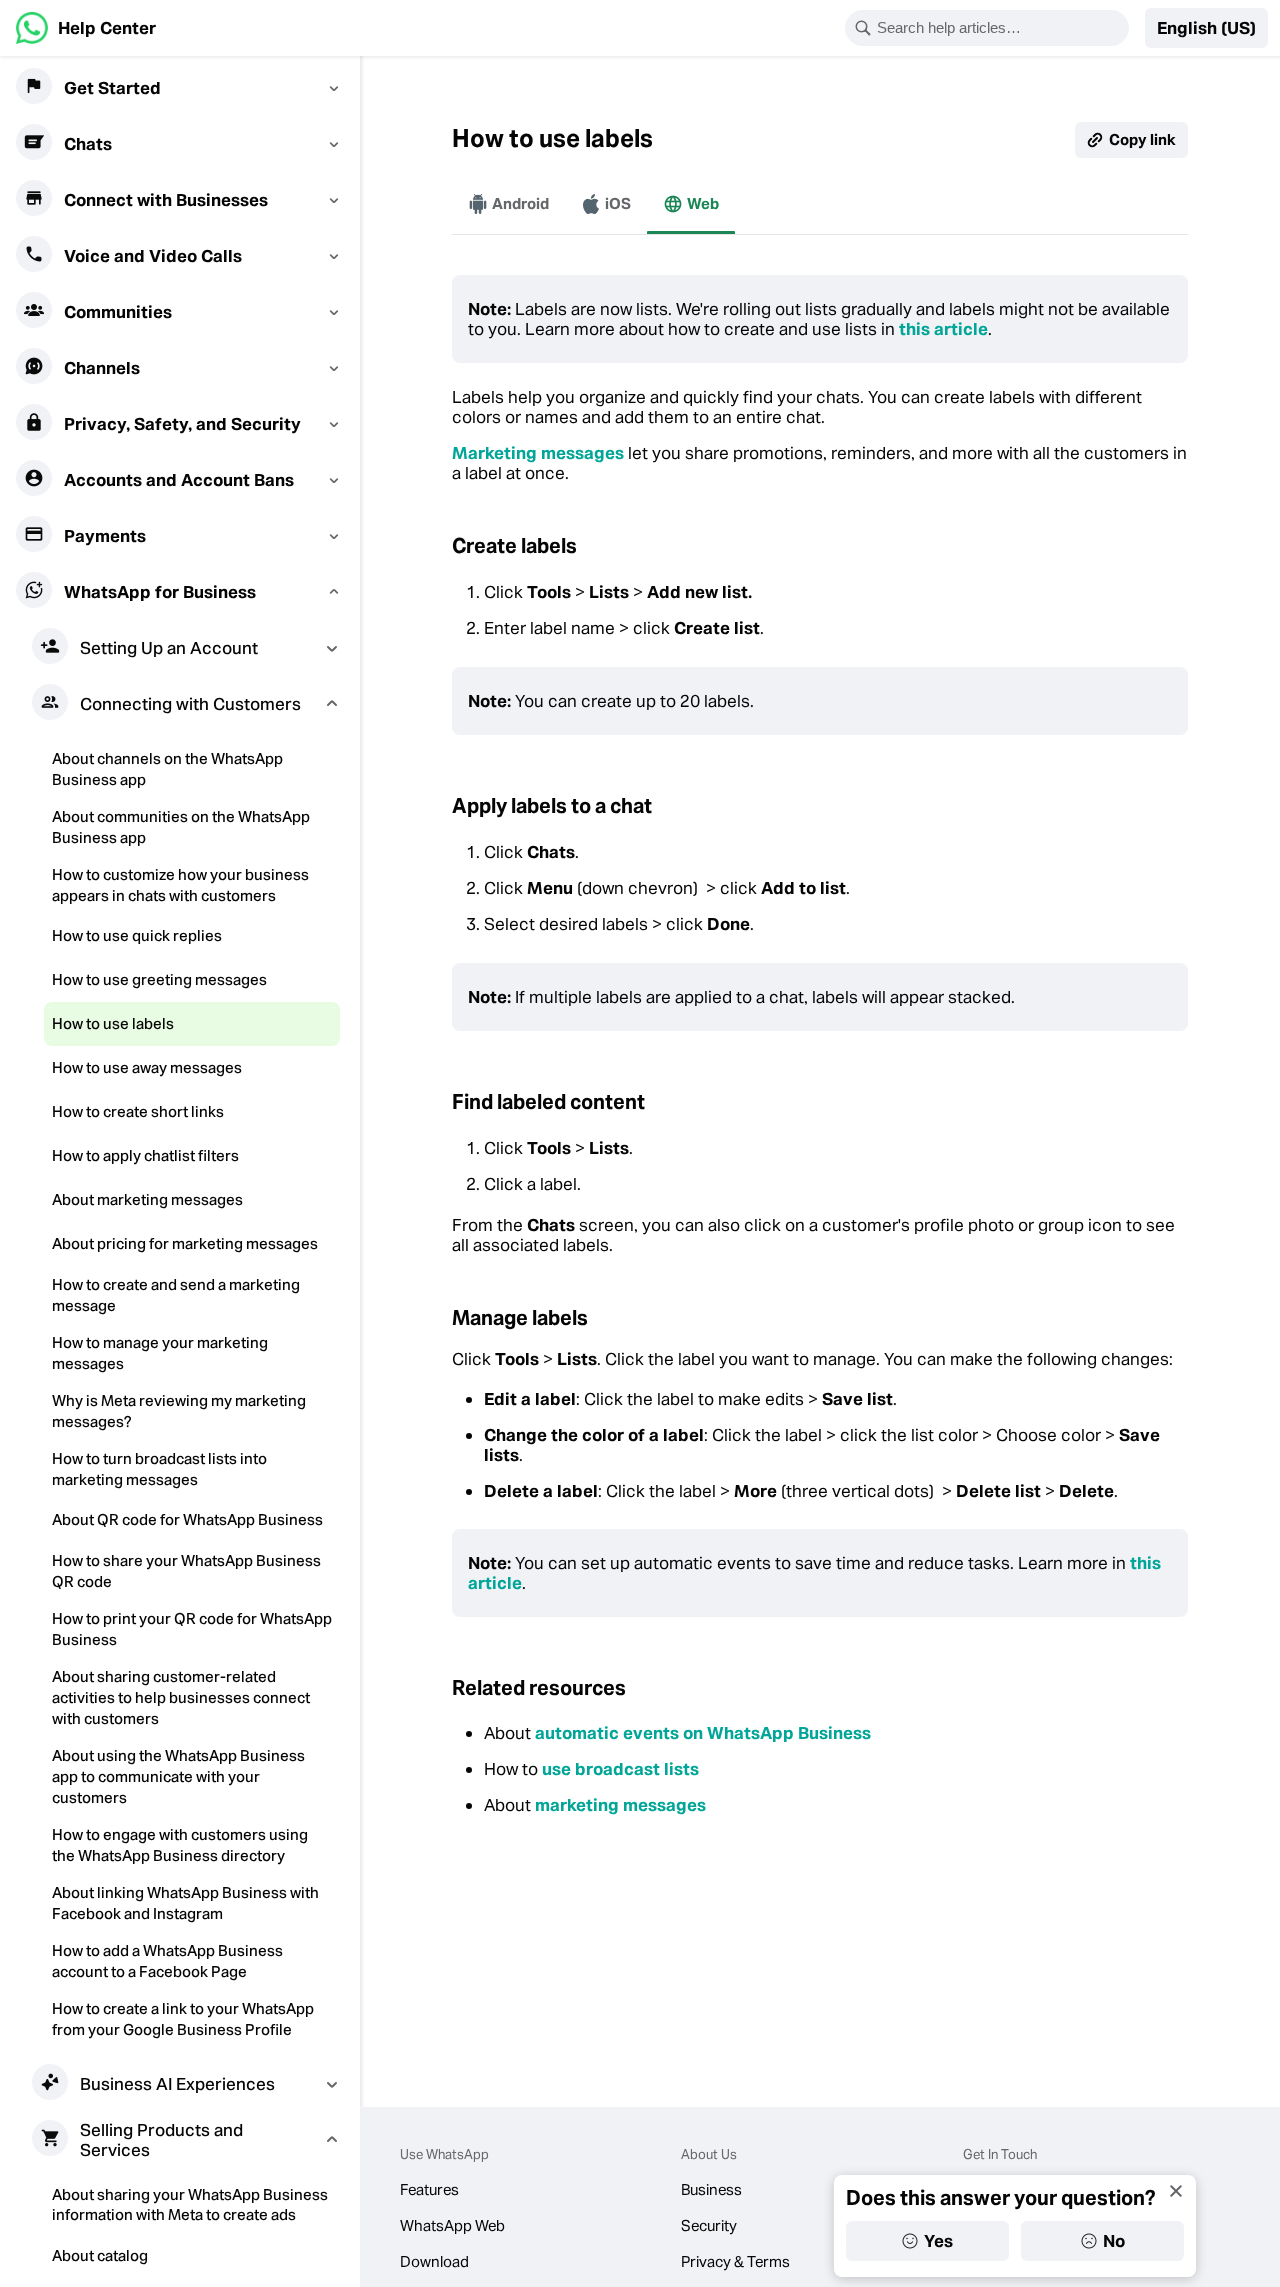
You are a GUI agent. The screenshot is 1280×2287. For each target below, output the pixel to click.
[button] (1206, 28)
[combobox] (1000, 28)
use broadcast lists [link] (620, 1769)
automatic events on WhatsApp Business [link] (703, 1733)
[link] (86, 28)
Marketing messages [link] (538, 453)
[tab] (508, 204)
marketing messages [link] (620, 1805)
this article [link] (943, 329)
